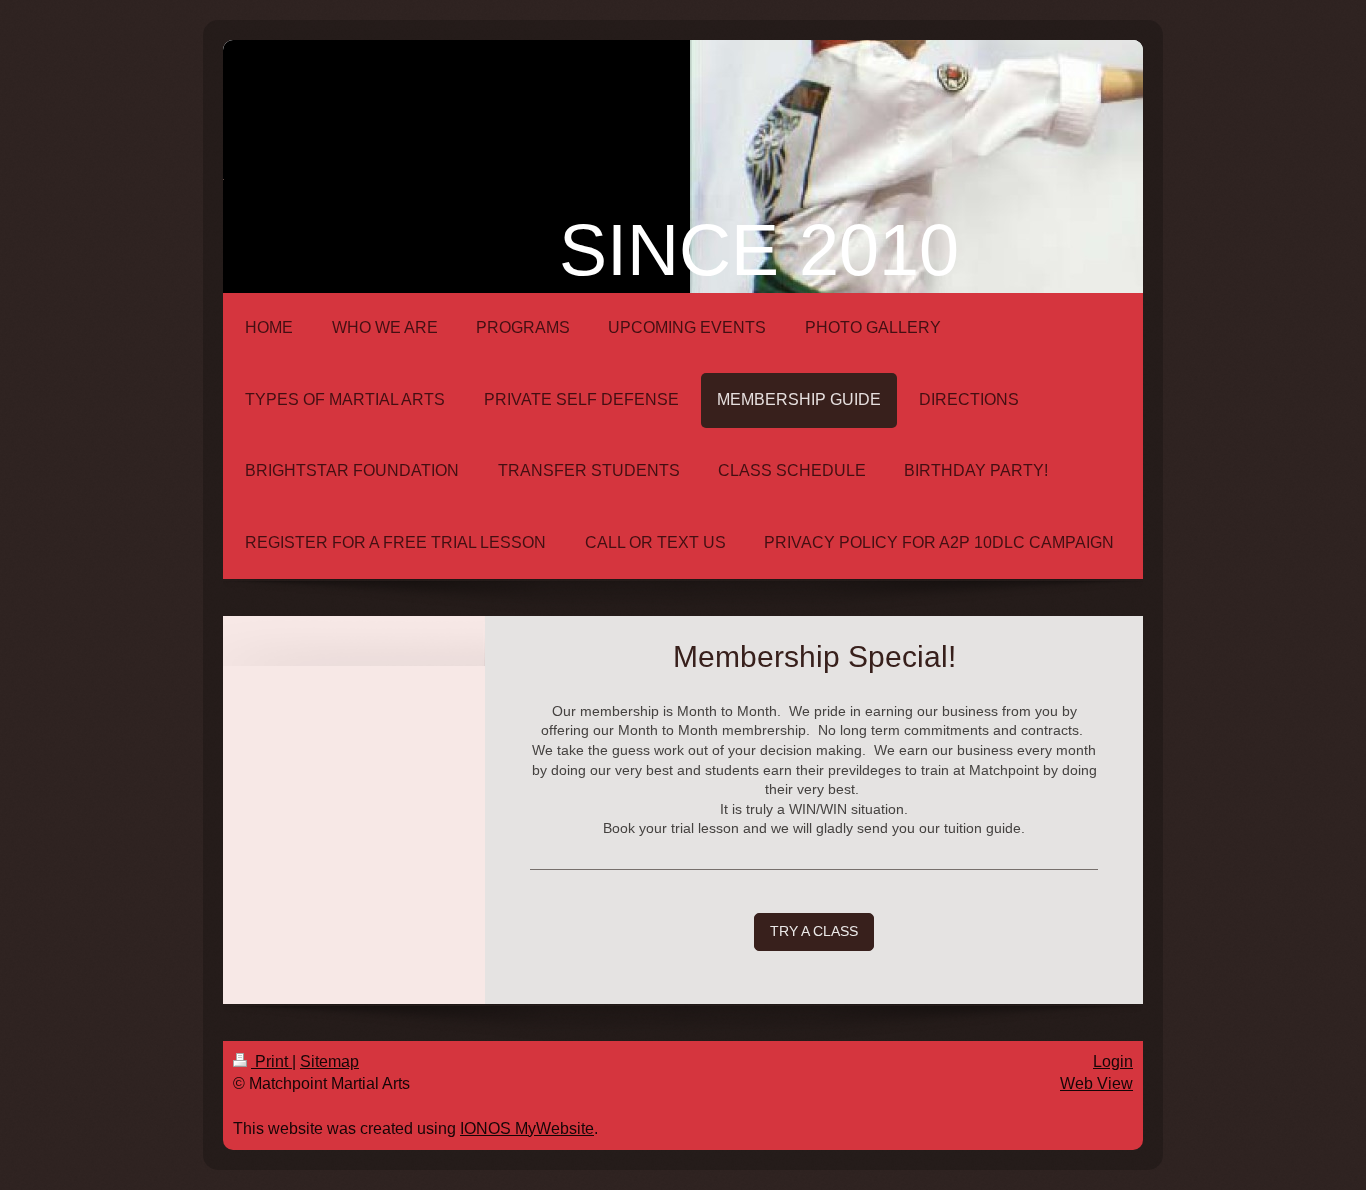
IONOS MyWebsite (527, 1128)
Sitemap (329, 1061)
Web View (1096, 1083)
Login (1113, 1061)
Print (271, 1061)
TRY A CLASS (814, 931)
